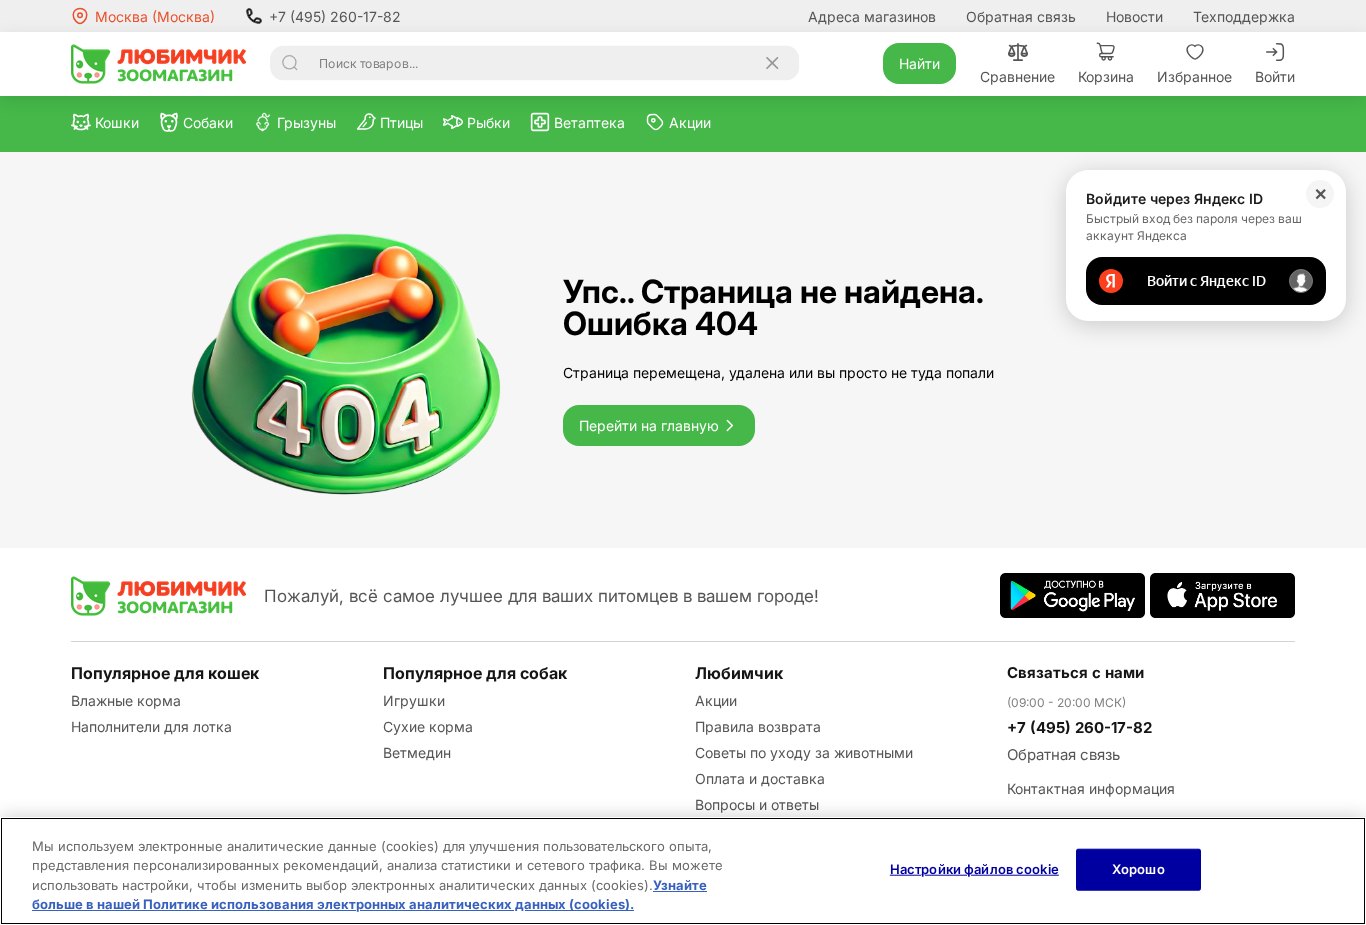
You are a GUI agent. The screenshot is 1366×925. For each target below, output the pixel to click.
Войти (1275, 76)
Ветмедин (417, 752)
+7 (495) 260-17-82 (335, 16)
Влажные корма (126, 700)
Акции (716, 700)
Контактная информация (1091, 788)
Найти (919, 63)
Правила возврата (758, 726)
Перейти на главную (649, 425)
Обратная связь (1021, 16)
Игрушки (414, 700)
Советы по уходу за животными (804, 752)
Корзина (1106, 76)
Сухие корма (428, 726)
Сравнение (1017, 76)
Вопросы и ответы (757, 804)
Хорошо (1138, 869)
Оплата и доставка (760, 778)
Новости (1134, 16)
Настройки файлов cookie (974, 869)
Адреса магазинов (872, 16)
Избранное (1194, 76)
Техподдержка (1244, 16)
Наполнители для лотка (151, 726)
